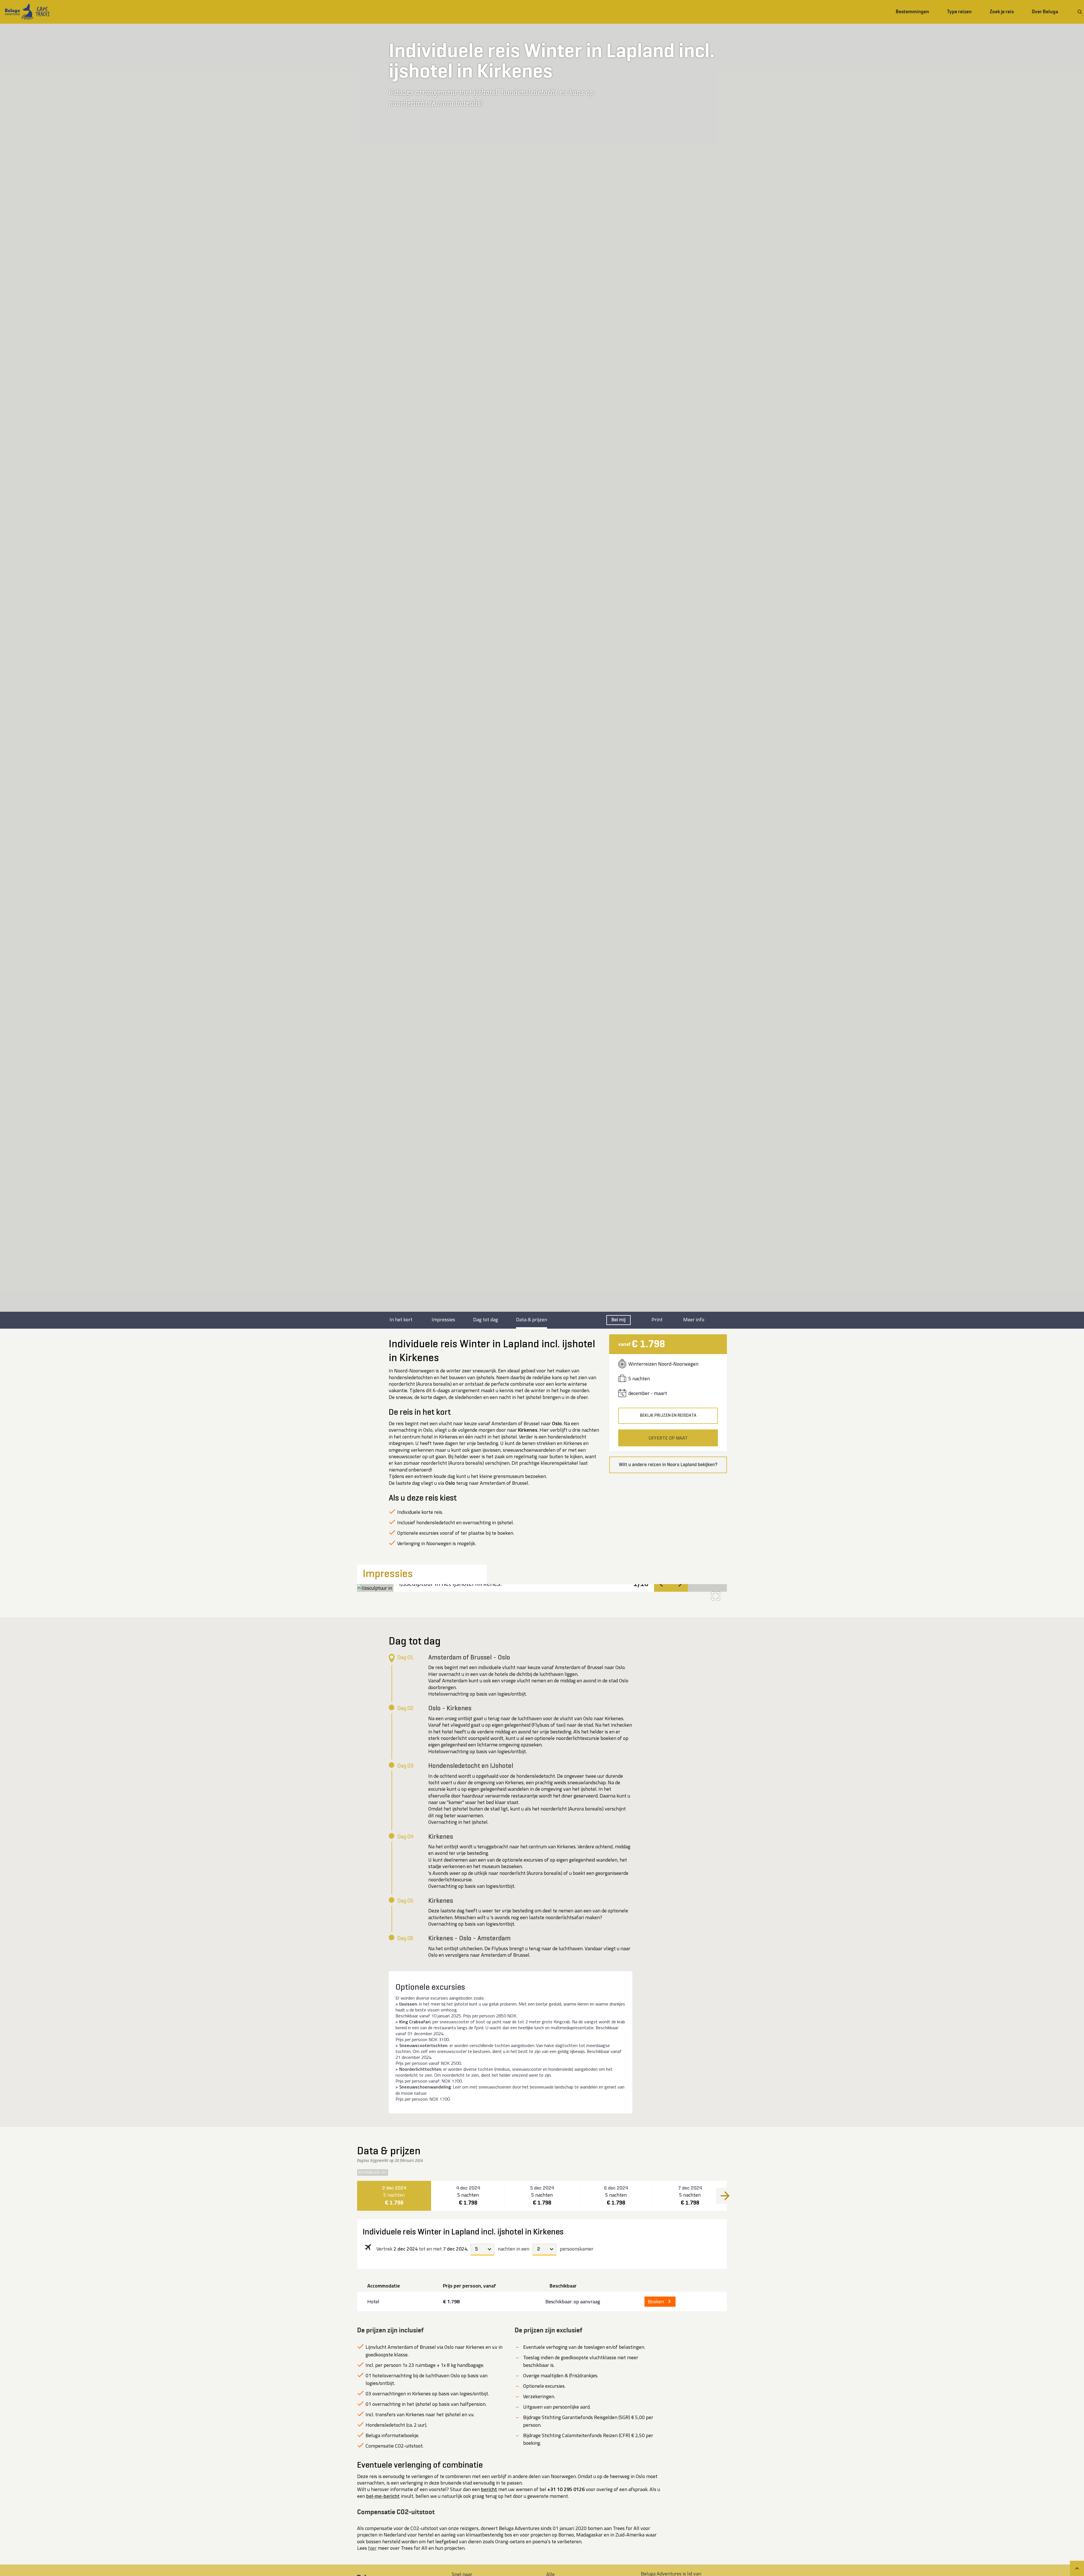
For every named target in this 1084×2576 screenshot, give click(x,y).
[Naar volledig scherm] (716, 1596)
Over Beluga (1045, 12)
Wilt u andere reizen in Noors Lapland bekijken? (668, 1465)
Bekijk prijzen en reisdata (668, 1416)
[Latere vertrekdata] (725, 2196)
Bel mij (619, 1320)
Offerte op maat (668, 1438)
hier (372, 2548)
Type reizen (959, 12)
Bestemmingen (912, 12)
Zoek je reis (1002, 12)
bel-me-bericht (383, 2496)
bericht (489, 2489)
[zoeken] (1080, 12)
